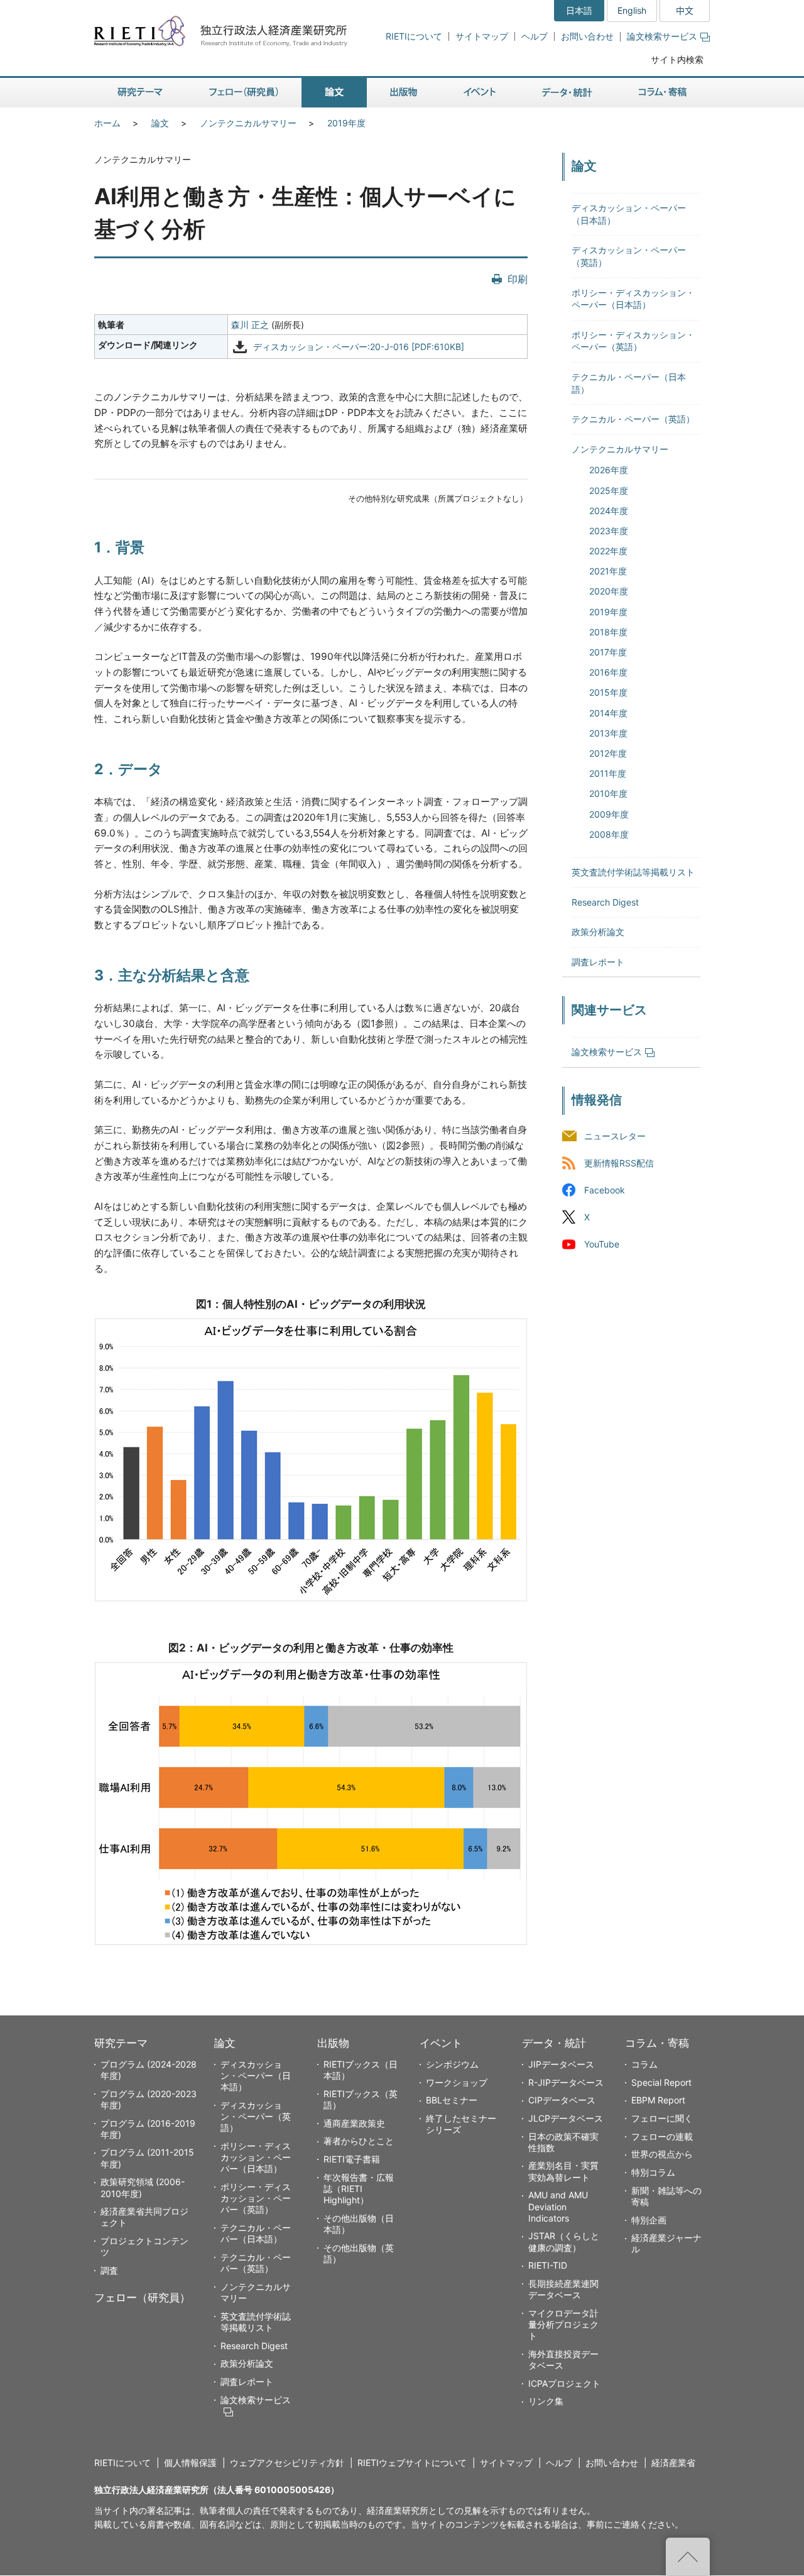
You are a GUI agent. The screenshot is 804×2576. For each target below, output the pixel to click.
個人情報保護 (190, 2463)
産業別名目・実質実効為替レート (563, 2171)
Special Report (661, 2082)
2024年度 (609, 511)
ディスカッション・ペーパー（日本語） (256, 2075)
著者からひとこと (359, 2141)
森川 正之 (250, 325)
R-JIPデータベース (566, 2082)
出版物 (333, 2043)
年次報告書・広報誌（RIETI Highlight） (359, 2189)
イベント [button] (480, 93)
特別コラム (653, 2172)
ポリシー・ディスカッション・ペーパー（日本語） (256, 2157)
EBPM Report (658, 2100)
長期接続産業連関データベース (563, 2289)
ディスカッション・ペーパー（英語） (256, 2116)
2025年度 (609, 491)
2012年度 (608, 753)
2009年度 (609, 814)
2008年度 (609, 834)
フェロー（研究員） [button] (244, 93)
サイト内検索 (677, 59)
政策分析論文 (598, 932)
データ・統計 (554, 2043)
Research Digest (605, 902)
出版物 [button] (404, 93)
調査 (109, 2270)
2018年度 (608, 632)
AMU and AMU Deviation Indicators (558, 2206)
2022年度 (608, 551)
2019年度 (346, 123)
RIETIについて (414, 36)
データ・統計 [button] (567, 93)
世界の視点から (662, 2154)
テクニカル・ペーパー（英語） (633, 419)
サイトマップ (482, 36)
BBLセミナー (452, 2100)
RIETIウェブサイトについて (412, 2463)
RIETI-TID (548, 2265)
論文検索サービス (662, 36)
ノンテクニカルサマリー (248, 123)
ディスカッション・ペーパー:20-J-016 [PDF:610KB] (359, 347)
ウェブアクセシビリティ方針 (287, 2463)
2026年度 (609, 470)
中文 (685, 10)
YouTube (602, 1245)
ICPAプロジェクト (564, 2383)
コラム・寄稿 (657, 2043)
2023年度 (609, 531)
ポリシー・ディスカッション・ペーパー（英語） (256, 2198)
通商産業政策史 (354, 2123)
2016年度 (608, 672)
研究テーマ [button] (140, 93)
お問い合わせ (587, 36)
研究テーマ (121, 2043)
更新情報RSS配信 (619, 1164)
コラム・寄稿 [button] (663, 93)
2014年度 (608, 713)
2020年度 (609, 591)
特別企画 (649, 2220)
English (632, 10)
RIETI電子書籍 (352, 2159)
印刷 (518, 279)
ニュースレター (615, 1136)
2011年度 (608, 773)
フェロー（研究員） (142, 2298)
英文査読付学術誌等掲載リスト (633, 872)
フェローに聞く (662, 2118)
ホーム (107, 123)
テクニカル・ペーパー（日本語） (256, 2233)
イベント (441, 2043)
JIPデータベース (561, 2064)
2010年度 (608, 793)
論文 (160, 123)
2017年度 (608, 652)
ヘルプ (535, 36)
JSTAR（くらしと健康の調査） (564, 2241)
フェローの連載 (662, 2136)
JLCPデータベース (566, 2118)
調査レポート (598, 962)
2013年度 (608, 733)
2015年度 (608, 692)
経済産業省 (673, 2463)
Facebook (605, 1191)
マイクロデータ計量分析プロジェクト (563, 2324)
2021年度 (608, 571)
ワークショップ (457, 2082)
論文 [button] (334, 93)
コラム (644, 2064)
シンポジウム (452, 2064)
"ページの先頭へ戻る (688, 2557)
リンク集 (546, 2401)
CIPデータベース (562, 2100)
